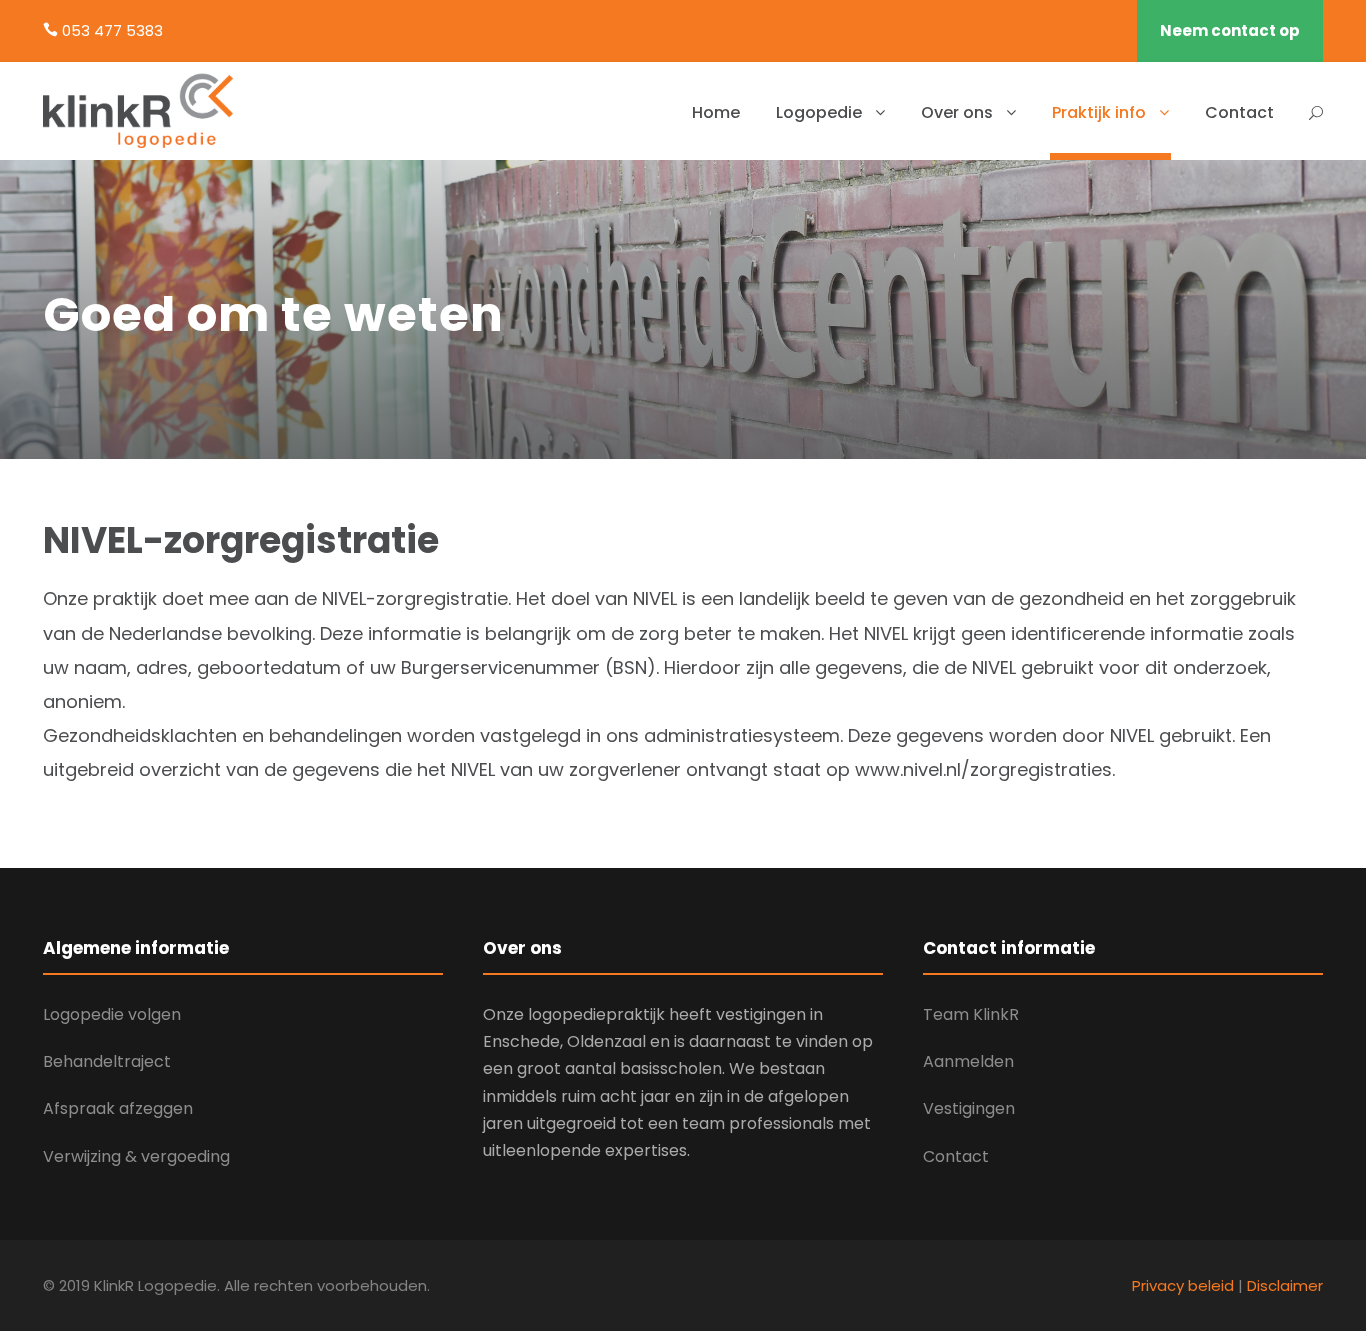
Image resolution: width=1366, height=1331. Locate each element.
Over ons (957, 112)
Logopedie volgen (112, 1014)
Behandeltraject (107, 1061)
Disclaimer (1285, 1285)
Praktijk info (1099, 112)
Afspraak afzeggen (118, 1108)
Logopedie (819, 112)
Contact (1239, 112)
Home (716, 112)
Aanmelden (968, 1061)
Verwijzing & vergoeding (136, 1156)
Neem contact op (1230, 30)
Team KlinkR (971, 1014)
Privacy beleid (1183, 1285)
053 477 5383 (112, 30)
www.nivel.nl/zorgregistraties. (985, 769)
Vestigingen (969, 1108)
